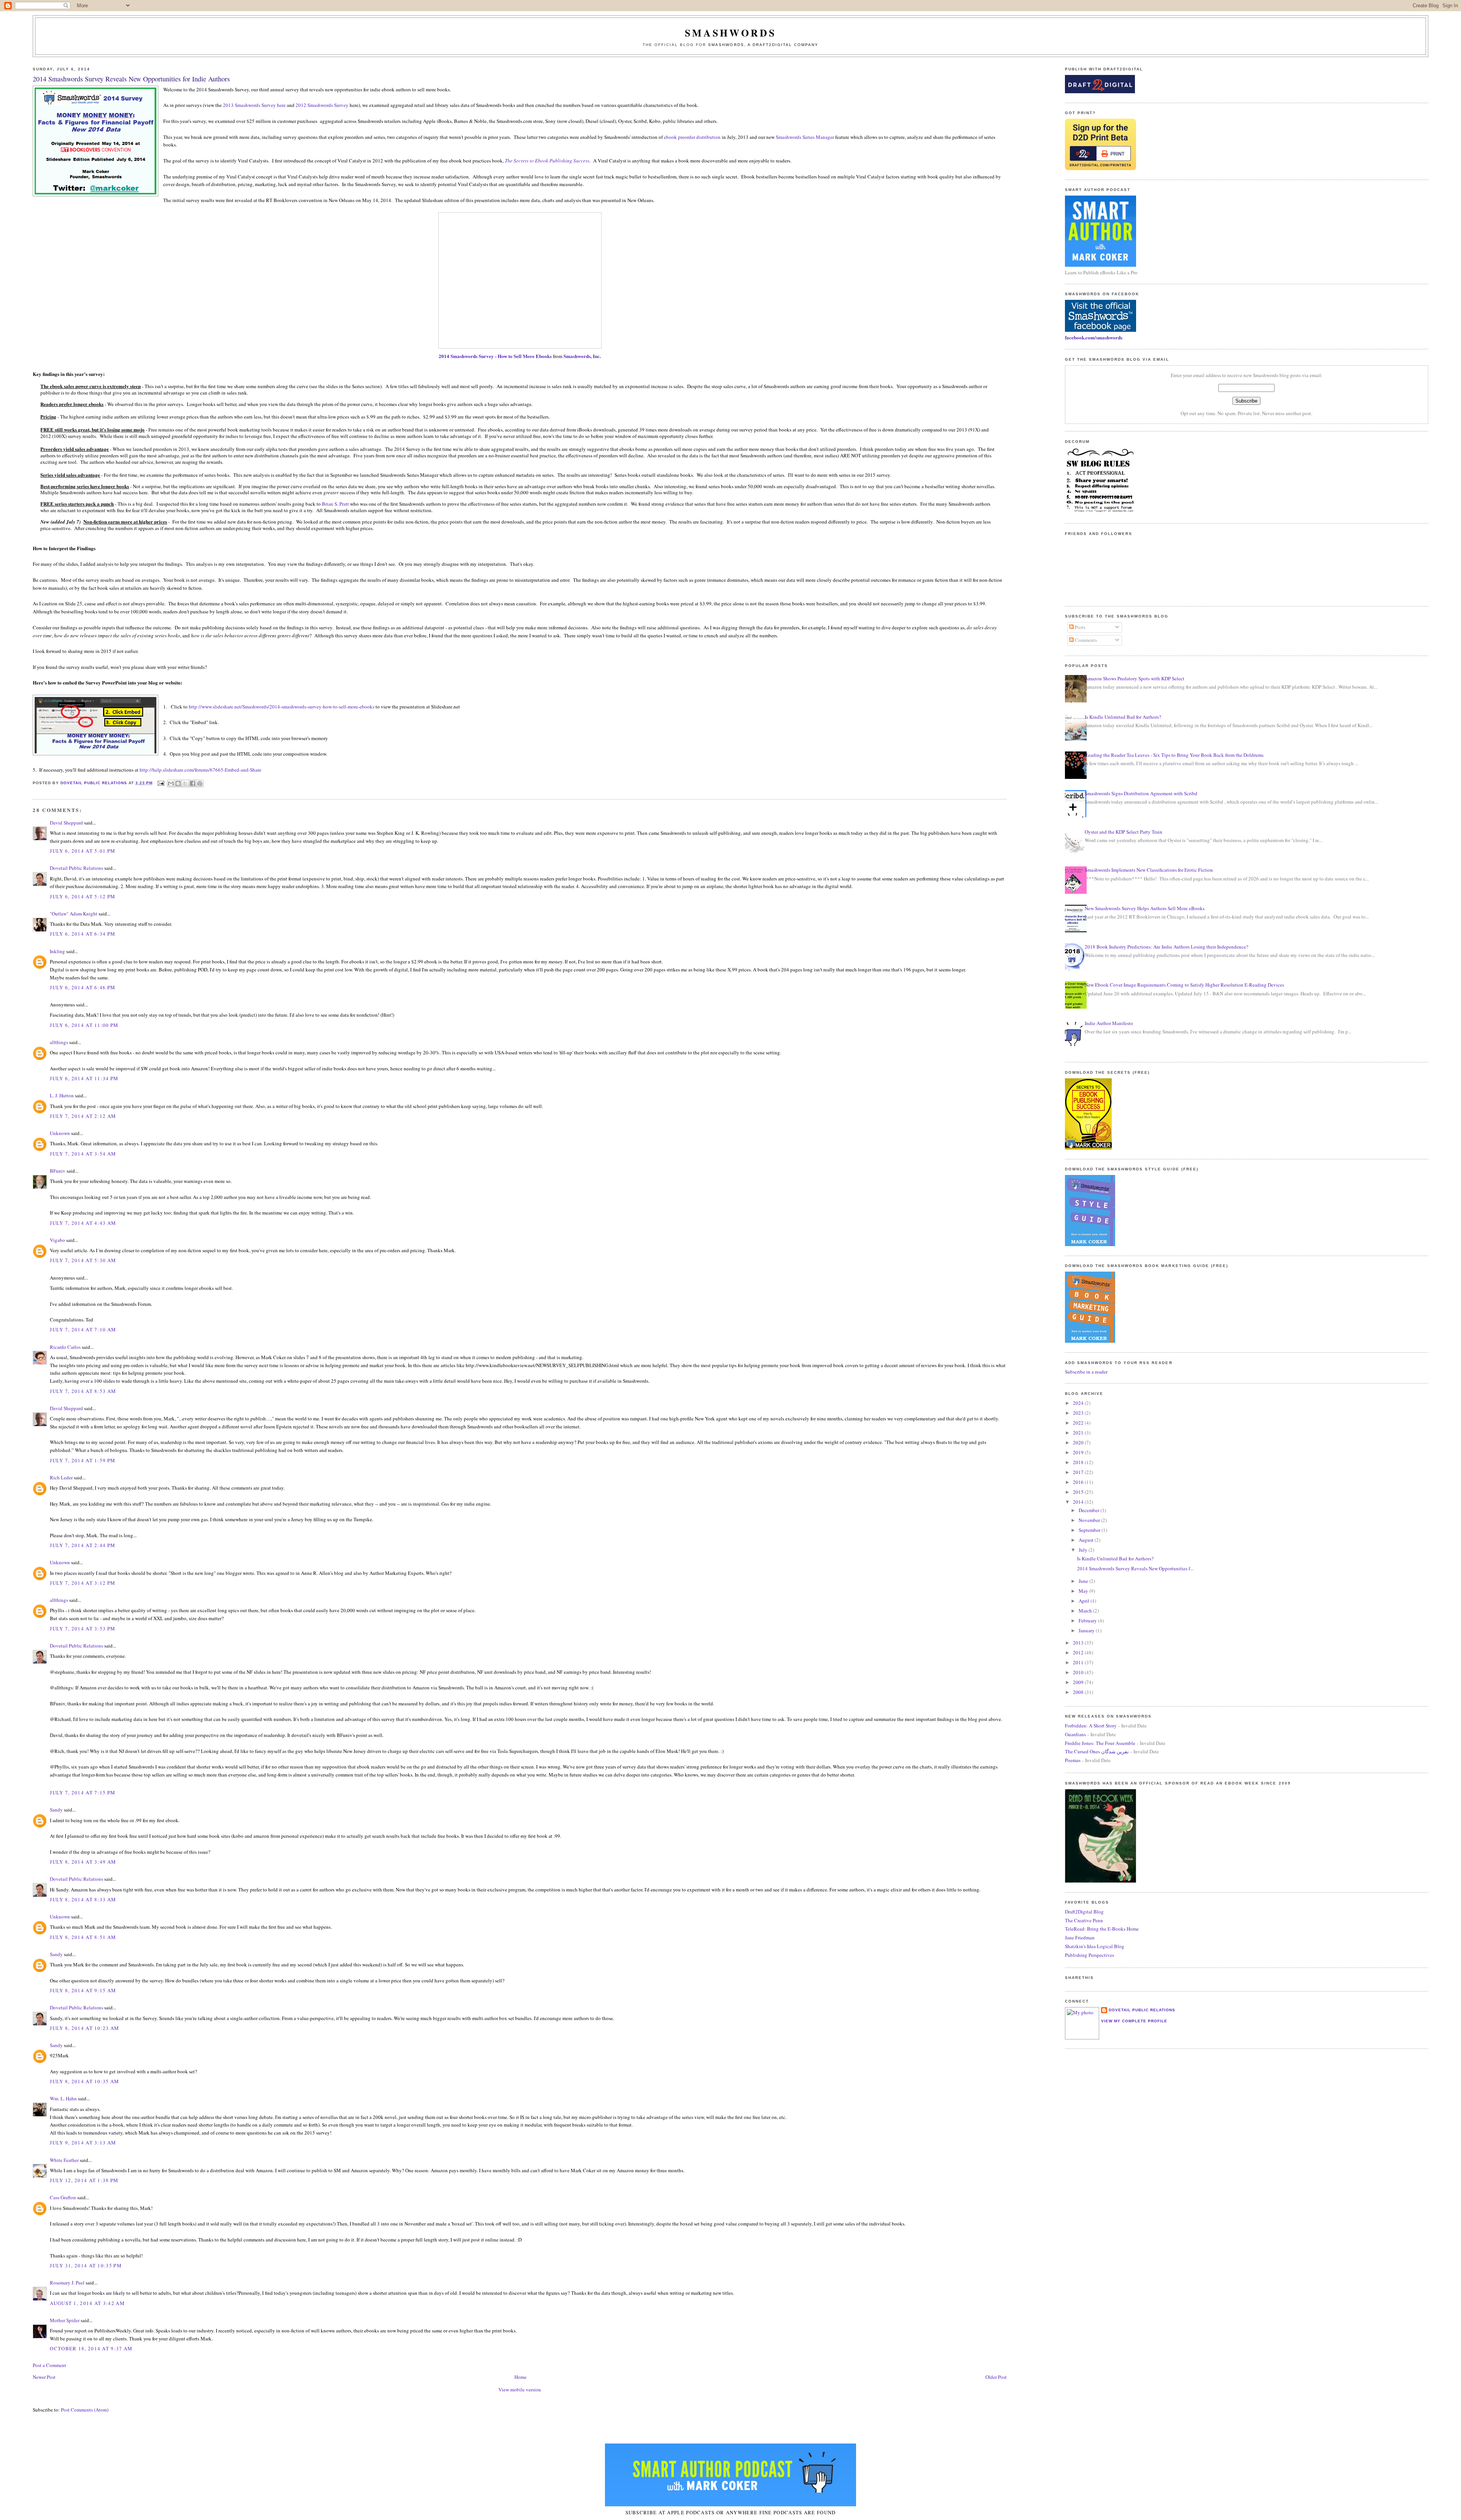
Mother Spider (65, 2320)
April (1085, 1601)
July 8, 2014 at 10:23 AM (84, 2028)
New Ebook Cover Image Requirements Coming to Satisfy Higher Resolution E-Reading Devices (1184, 985)
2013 (1079, 1643)
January (1087, 1630)
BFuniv (58, 1171)
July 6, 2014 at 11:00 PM (84, 1025)
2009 (1079, 1682)
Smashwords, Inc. (582, 356)
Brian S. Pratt (335, 504)
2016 (1079, 1482)
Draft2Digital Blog (1084, 1912)
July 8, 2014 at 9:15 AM (83, 1990)
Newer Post (44, 2377)
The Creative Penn (1084, 1920)
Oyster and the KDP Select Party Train (1124, 832)
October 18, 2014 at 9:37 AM (91, 2348)
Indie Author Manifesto (1109, 1023)
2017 (1079, 1472)
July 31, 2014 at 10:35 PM (86, 2265)
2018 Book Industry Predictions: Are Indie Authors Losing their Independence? (1167, 947)
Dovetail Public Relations (76, 868)
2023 (1079, 1413)
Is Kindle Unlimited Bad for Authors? (1123, 717)
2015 (1079, 1492)
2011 (1079, 1662)
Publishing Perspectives (1089, 1955)
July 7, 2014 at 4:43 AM (83, 1223)
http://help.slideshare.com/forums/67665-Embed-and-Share (201, 770)
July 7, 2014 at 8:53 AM (83, 1391)
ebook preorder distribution (692, 137)
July (1084, 1550)
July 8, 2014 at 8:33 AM (83, 1899)
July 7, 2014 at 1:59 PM (83, 1460)
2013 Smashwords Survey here (254, 105)
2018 (1079, 1462)
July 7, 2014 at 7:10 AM (83, 1329)
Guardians (1075, 1734)
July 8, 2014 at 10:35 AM (84, 2081)
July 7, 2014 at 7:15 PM (83, 1792)
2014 (1079, 1502)
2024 (1079, 1403)
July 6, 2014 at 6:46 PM (83, 987)
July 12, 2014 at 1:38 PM (84, 2180)
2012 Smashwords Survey (322, 105)
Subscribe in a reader (1086, 1372)
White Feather (64, 2160)
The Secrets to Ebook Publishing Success (547, 161)
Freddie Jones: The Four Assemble (1100, 1743)
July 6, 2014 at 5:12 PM (83, 896)
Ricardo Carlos (65, 1347)
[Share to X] (185, 783)
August (1087, 1540)
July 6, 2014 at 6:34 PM (83, 934)
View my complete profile (1134, 2021)
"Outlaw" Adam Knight (74, 914)
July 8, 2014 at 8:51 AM (83, 1937)
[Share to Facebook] (193, 783)
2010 (1079, 1672)
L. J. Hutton (62, 1095)
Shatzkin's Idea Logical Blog (1095, 1946)
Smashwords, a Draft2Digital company (763, 45)
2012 (1079, 1652)
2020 (1079, 1442)
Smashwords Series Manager (805, 137)
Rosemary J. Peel (67, 2283)
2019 (1079, 1452)
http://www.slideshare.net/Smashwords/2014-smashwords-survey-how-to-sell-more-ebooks (282, 707)
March (1086, 1611)
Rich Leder (61, 1477)
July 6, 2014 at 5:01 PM (83, 851)
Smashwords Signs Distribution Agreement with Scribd (1141, 793)
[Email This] (171, 783)
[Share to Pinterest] (200, 783)
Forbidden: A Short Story (1091, 1726)
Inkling (57, 951)
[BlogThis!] (178, 783)
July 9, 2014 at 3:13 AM (83, 2143)
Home (520, 2377)
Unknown (60, 1133)
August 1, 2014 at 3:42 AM (87, 2303)
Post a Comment (49, 2365)
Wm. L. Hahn (63, 2098)
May (1084, 1591)
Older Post (996, 2377)
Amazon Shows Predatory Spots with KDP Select (1135, 678)
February (1088, 1621)
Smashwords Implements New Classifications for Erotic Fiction (1149, 870)
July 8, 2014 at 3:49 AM (83, 1862)
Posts (1080, 627)
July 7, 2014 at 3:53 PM (83, 1629)
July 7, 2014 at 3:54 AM (83, 1154)
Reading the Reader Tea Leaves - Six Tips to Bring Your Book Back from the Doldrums (1174, 755)
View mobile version (520, 2389)
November (1090, 1520)
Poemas (1073, 1760)
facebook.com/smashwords (1094, 337)
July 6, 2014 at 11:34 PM (84, 1078)
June (1084, 1581)
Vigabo (57, 1240)
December (1089, 1510)
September (1090, 1530)
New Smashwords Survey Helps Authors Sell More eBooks (1145, 908)
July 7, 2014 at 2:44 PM (83, 1545)
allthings (59, 1042)
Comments (1085, 640)
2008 (1079, 1692)
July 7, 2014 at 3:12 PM (83, 1583)
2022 (1079, 1423)
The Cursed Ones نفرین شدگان (1097, 1751)
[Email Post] (161, 783)
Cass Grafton (63, 2197)
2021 (1079, 1433)
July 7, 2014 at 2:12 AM (83, 1116)
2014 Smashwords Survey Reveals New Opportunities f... (1135, 1568)
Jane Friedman (1080, 1937)
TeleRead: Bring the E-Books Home (1102, 1929)
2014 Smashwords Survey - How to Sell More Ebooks (495, 356)
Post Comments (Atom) (85, 2410)
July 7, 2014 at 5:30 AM (83, 1260)
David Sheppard (66, 823)
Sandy (56, 1810)
